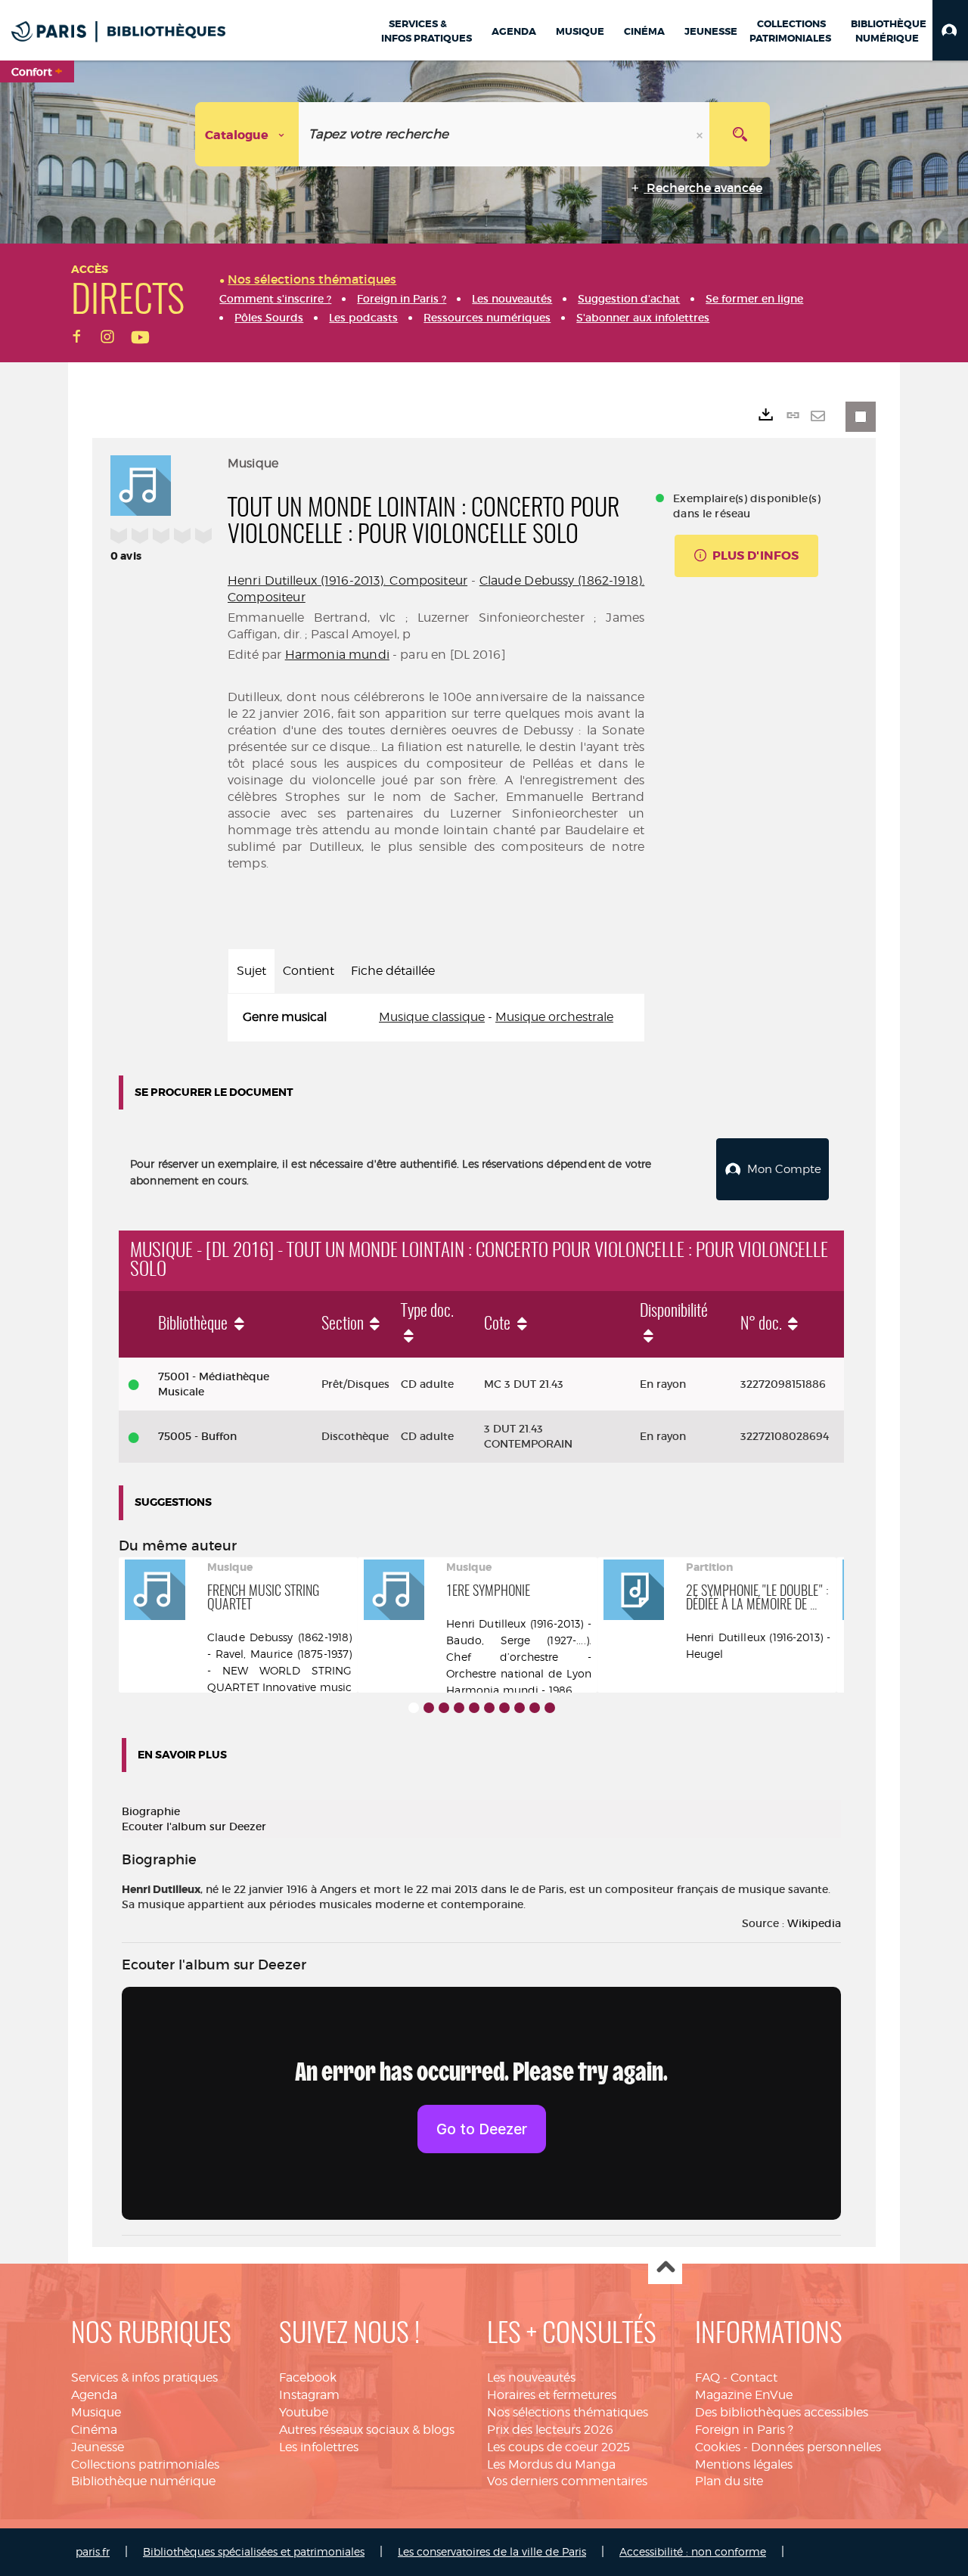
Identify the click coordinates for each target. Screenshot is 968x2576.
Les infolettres (319, 2447)
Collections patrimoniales (145, 2464)
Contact (754, 2377)
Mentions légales (744, 2464)
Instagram (309, 2395)
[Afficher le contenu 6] (489, 1708)
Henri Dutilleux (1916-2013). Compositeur (347, 580)
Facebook (308, 2377)
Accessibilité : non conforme (693, 2551)
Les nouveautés (531, 2377)
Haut (665, 2268)
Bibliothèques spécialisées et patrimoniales (254, 2551)
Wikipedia (814, 1923)
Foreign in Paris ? (744, 2430)
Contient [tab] (309, 971)
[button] (950, 30)
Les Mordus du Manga (551, 2464)
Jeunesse (98, 2447)
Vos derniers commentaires (567, 2481)
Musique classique (432, 1017)
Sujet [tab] (251, 971)
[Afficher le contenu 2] (429, 1708)
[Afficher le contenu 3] (444, 1708)
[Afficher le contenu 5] (474, 1708)
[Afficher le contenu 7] (504, 1708)
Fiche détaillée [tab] (393, 971)
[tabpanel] (436, 1018)
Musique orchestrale (554, 1017)
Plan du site (729, 2481)
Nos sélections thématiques (568, 2412)
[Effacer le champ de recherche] (701, 134)
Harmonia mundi (337, 655)
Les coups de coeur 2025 (558, 2447)
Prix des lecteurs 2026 (550, 2430)
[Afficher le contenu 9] (535, 1708)
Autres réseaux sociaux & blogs (367, 2430)
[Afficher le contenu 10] (550, 1708)
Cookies (718, 2447)
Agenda (94, 2395)
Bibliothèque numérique (143, 2481)
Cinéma (94, 2430)
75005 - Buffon (197, 1436)
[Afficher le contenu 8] (520, 1708)
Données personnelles (816, 2447)
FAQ (707, 2377)
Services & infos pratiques (144, 2377)
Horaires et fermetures (552, 2395)
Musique (96, 2412)
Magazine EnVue (744, 2395)
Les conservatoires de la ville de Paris (492, 2551)
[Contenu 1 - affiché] (414, 1708)
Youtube (304, 2412)
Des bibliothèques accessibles (782, 2412)
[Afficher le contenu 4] (459, 1708)
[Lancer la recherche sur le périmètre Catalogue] (740, 134)
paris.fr (93, 2551)
